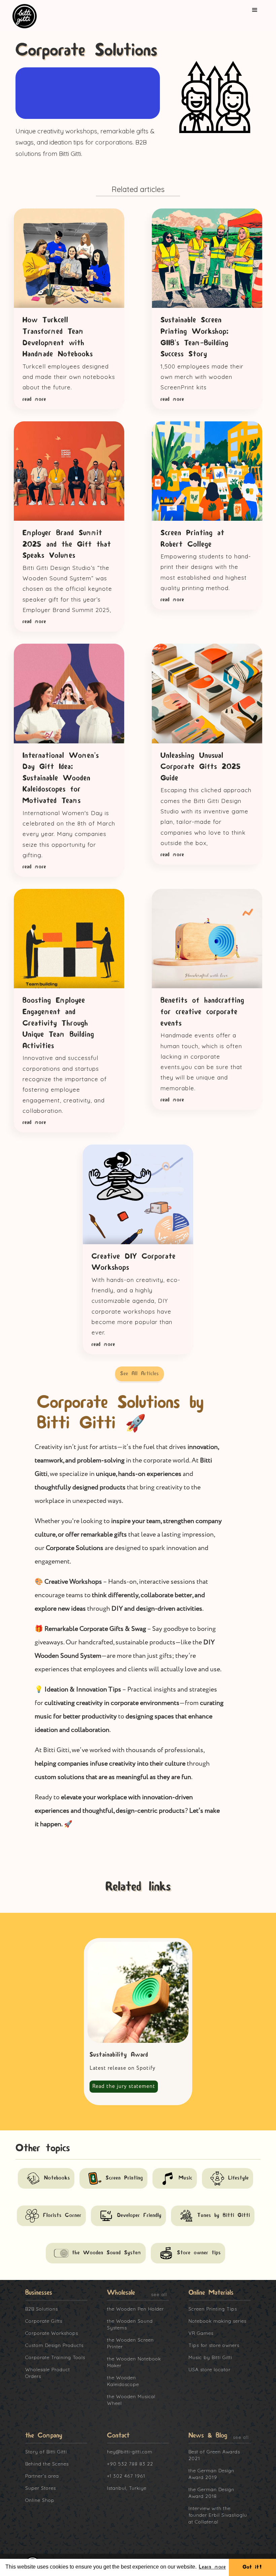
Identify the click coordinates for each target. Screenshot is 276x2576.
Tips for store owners (214, 2345)
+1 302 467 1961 (126, 2476)
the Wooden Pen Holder (135, 2309)
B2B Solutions (42, 2309)
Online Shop (40, 2500)
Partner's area (42, 2476)
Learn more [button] (212, 2567)
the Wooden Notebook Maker (134, 2362)
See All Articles (140, 1374)
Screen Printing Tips (213, 2309)
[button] (255, 10)
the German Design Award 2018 (211, 2493)
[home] (28, 16)
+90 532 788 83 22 (130, 2464)
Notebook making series (217, 2321)
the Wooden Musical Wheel (131, 2400)
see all (159, 2294)
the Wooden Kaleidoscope (123, 2381)
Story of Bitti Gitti (46, 2452)
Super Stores (41, 2488)
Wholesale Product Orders (48, 2373)
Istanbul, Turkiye (127, 2488)
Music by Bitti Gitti (210, 2357)
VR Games (201, 2333)
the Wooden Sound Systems (130, 2324)
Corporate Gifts (44, 2321)
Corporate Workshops (52, 2333)
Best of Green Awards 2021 (214, 2455)
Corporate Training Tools (55, 2357)
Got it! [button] (252, 2567)
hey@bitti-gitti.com (130, 2452)
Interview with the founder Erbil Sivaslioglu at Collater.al (218, 2515)
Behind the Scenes (47, 2464)
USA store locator (210, 2370)
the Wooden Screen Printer (130, 2343)
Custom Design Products (54, 2345)
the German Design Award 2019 (211, 2474)
